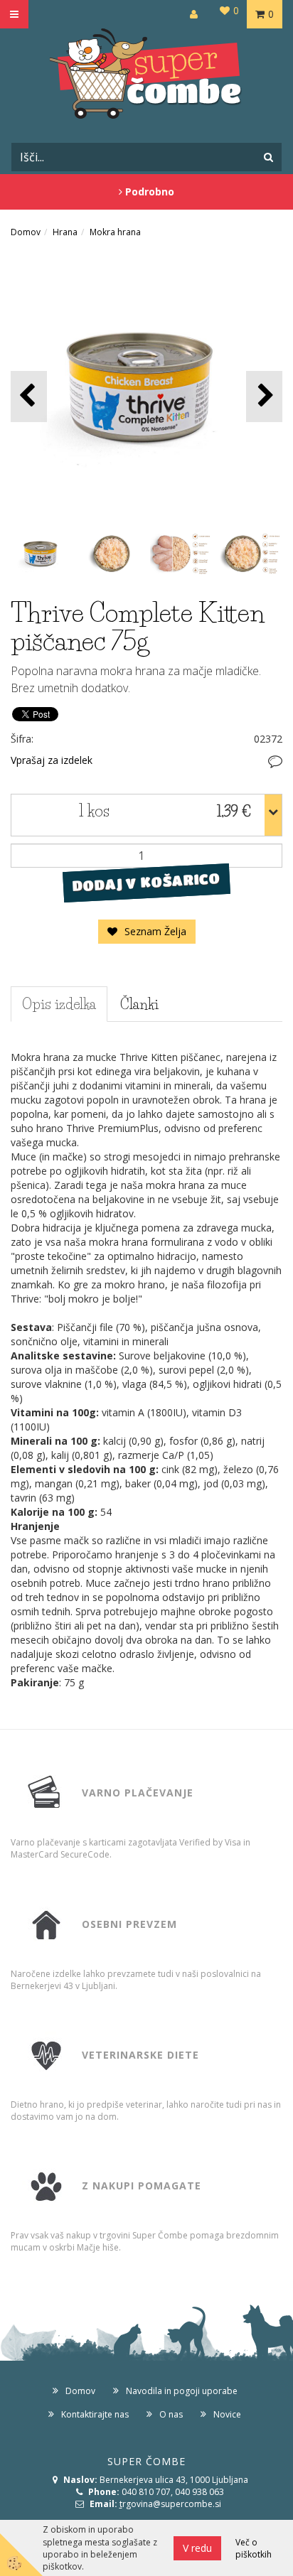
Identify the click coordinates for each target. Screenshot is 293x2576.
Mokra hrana (115, 232)
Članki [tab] (139, 1004)
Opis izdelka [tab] (59, 1004)
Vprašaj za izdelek (52, 760)
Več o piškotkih (254, 2548)
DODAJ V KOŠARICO (146, 883)
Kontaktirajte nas (95, 2414)
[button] (264, 396)
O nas (171, 2414)
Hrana (65, 232)
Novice (227, 2414)
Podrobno (148, 192)
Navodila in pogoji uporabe (182, 2391)
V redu (197, 2548)
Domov (26, 232)
